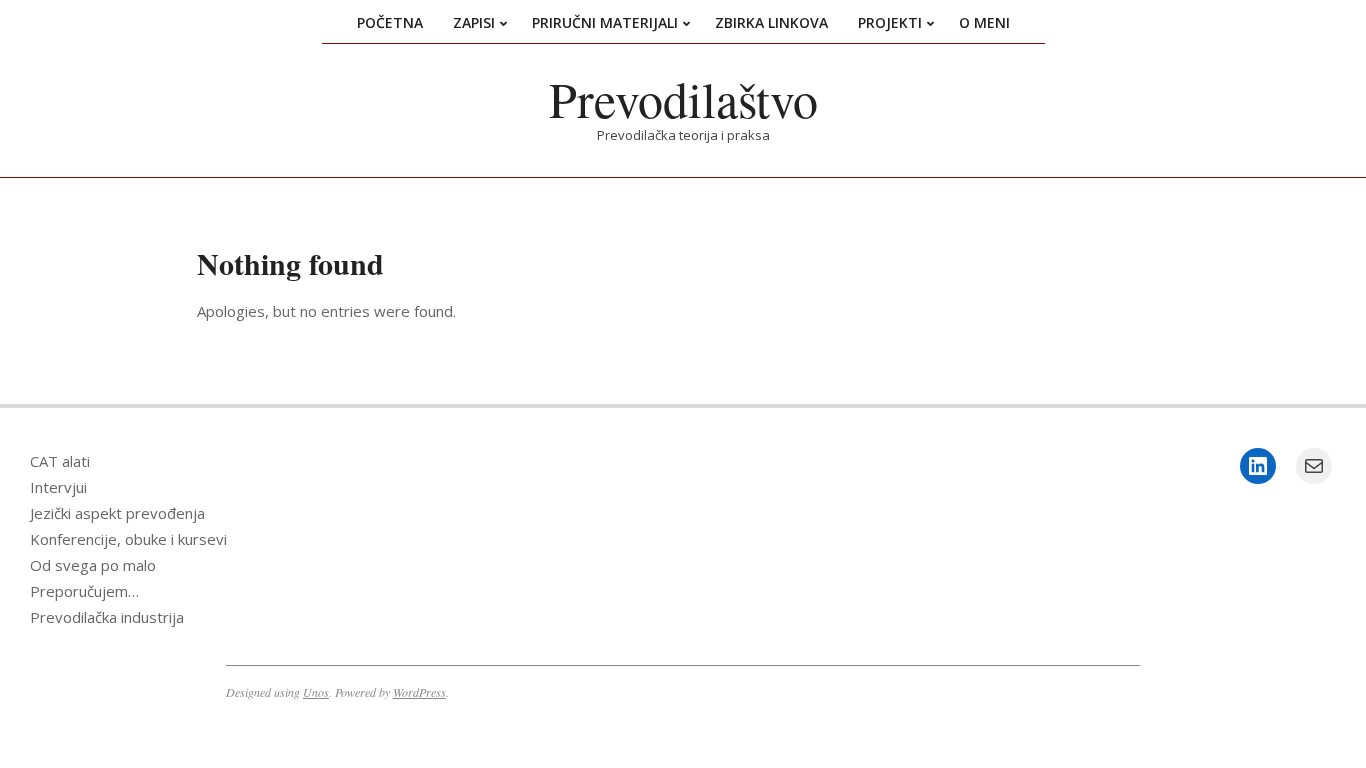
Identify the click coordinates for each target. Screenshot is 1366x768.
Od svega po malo (93, 565)
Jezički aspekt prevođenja (117, 513)
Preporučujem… (84, 591)
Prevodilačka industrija (107, 617)
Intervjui (58, 487)
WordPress (419, 692)
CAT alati (60, 461)
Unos (316, 692)
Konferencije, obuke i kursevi (128, 539)
